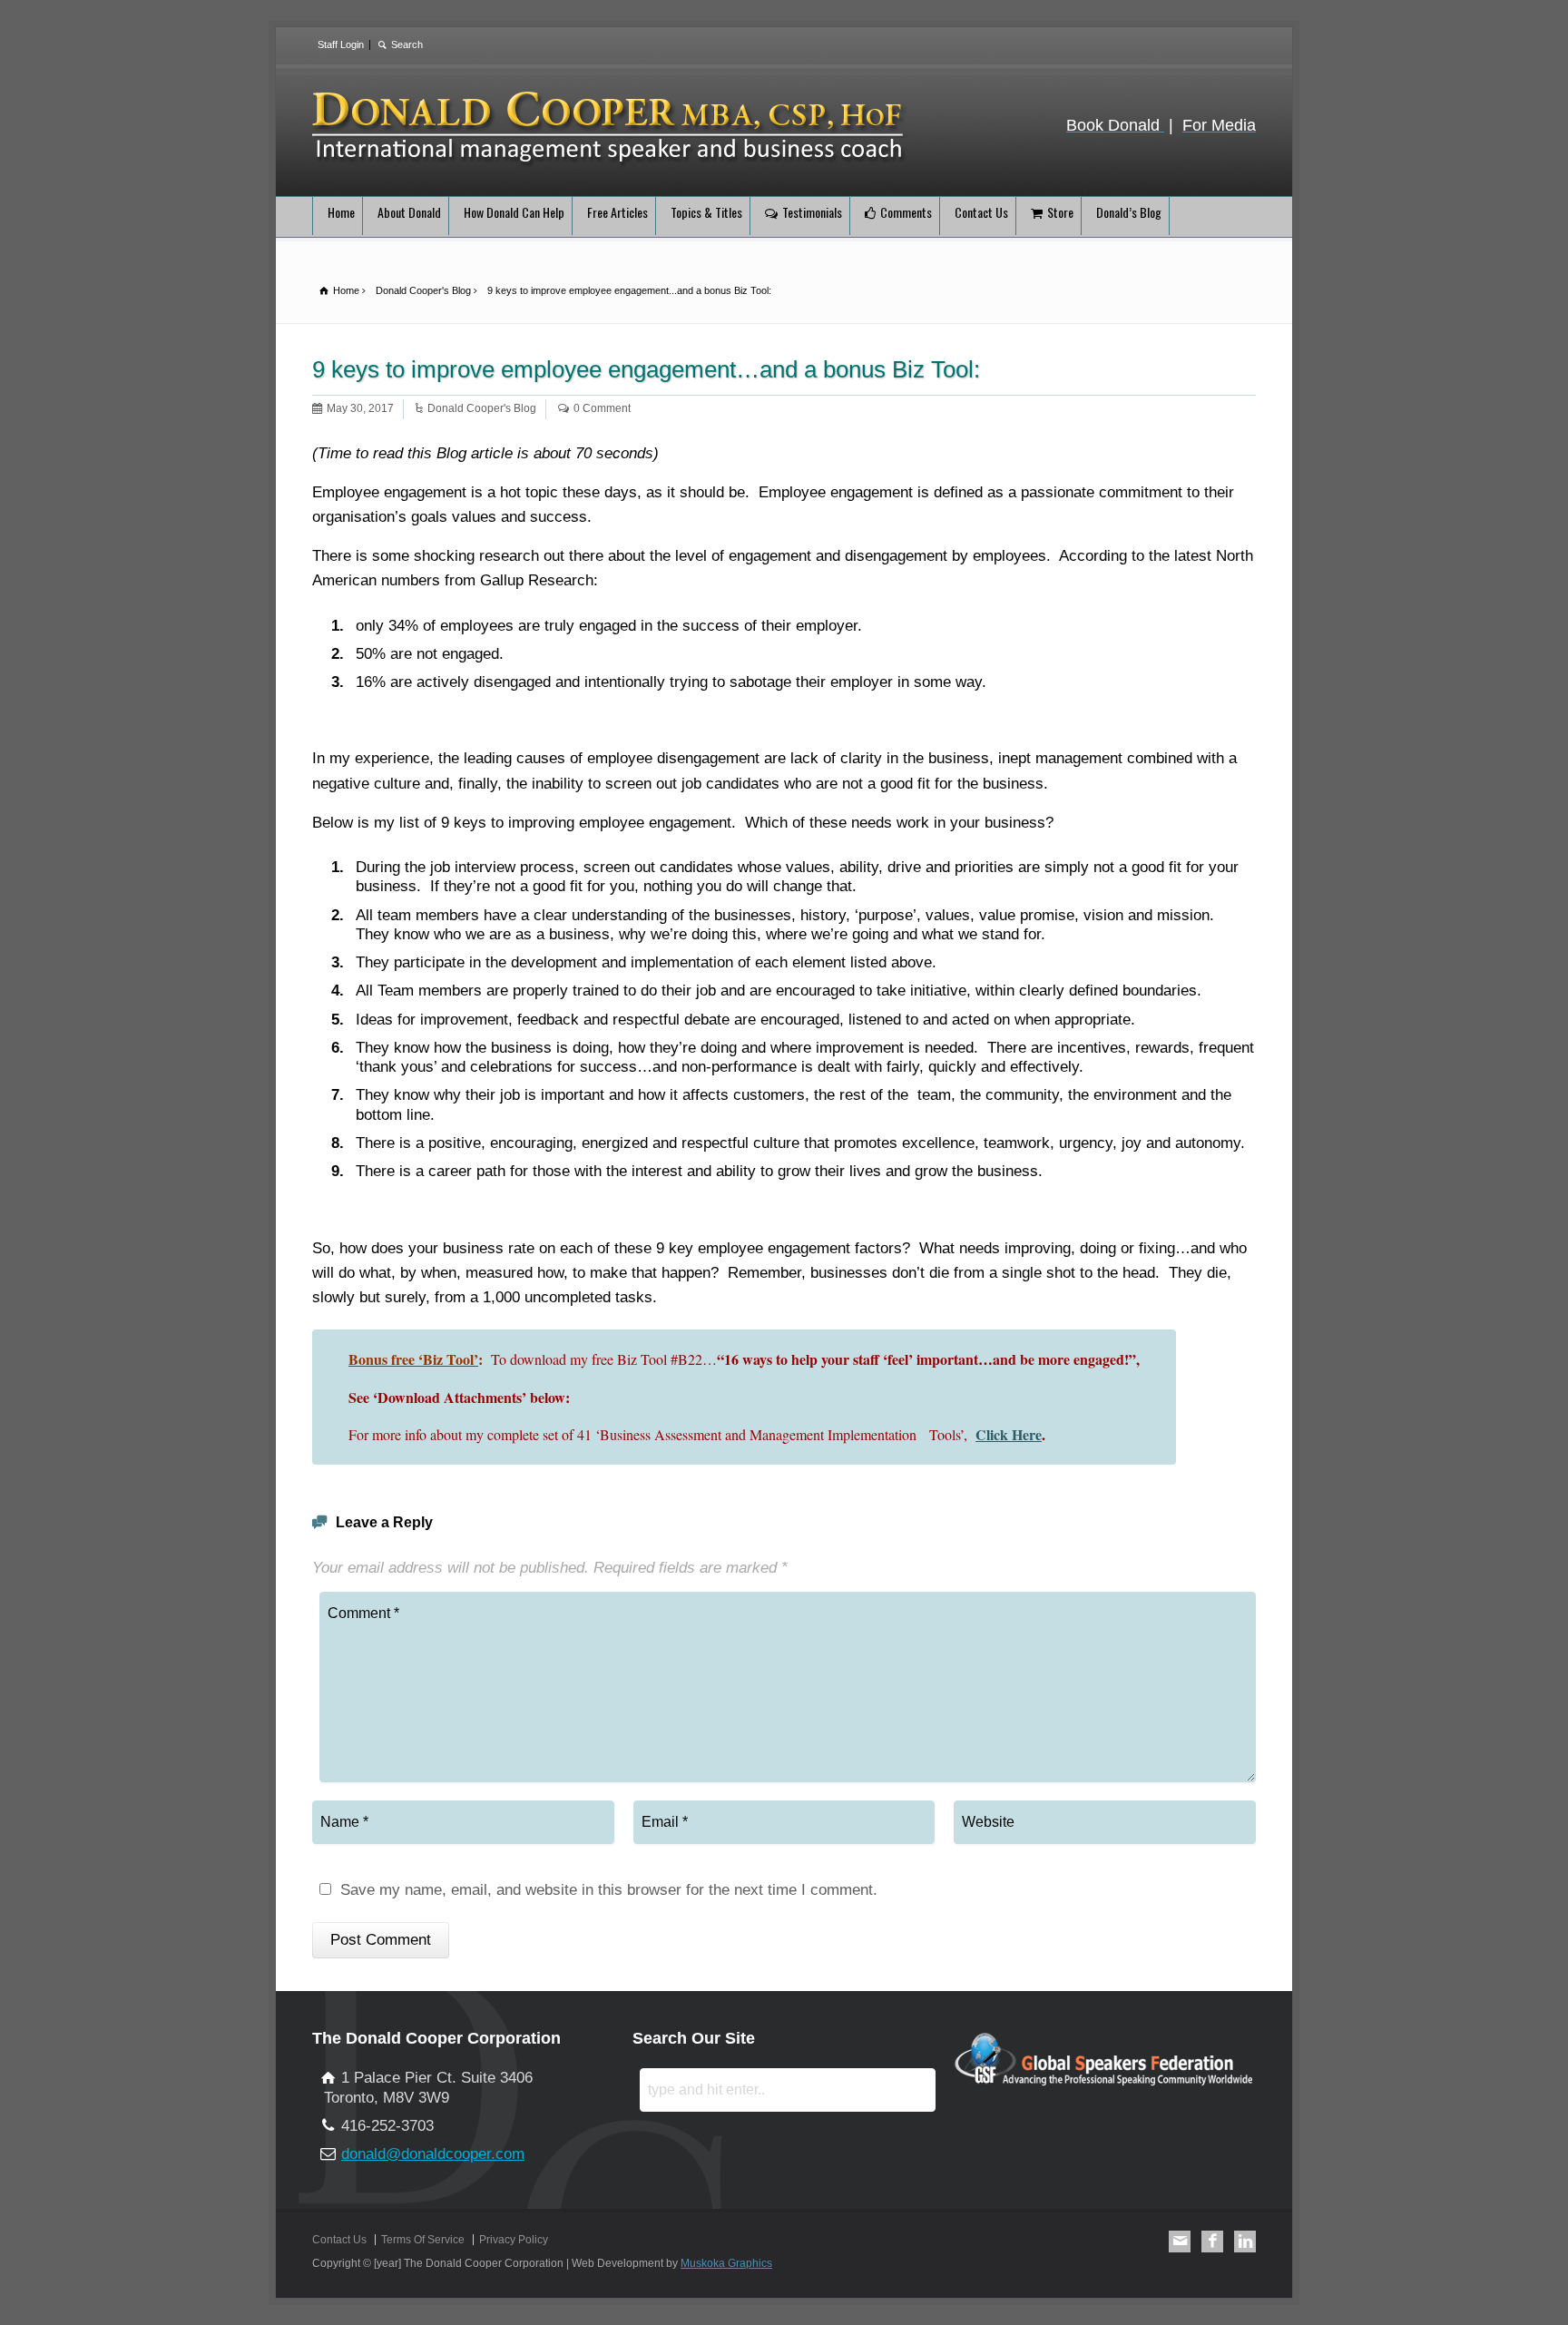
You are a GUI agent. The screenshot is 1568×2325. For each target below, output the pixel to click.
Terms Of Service (423, 2240)
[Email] (1180, 2242)
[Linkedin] (1245, 2242)
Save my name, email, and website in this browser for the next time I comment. (609, 1890)
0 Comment (602, 408)
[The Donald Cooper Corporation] (611, 164)
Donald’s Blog (1129, 212)
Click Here (1009, 1434)
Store (1060, 212)
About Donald (409, 212)
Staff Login (341, 44)
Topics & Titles (706, 212)
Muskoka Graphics (726, 2263)
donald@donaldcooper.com (433, 2154)
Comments (906, 212)
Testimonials (812, 212)
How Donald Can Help (514, 212)
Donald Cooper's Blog (482, 408)
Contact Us (981, 212)
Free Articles (617, 212)
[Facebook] (1212, 2242)
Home (341, 212)
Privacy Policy (514, 2240)
